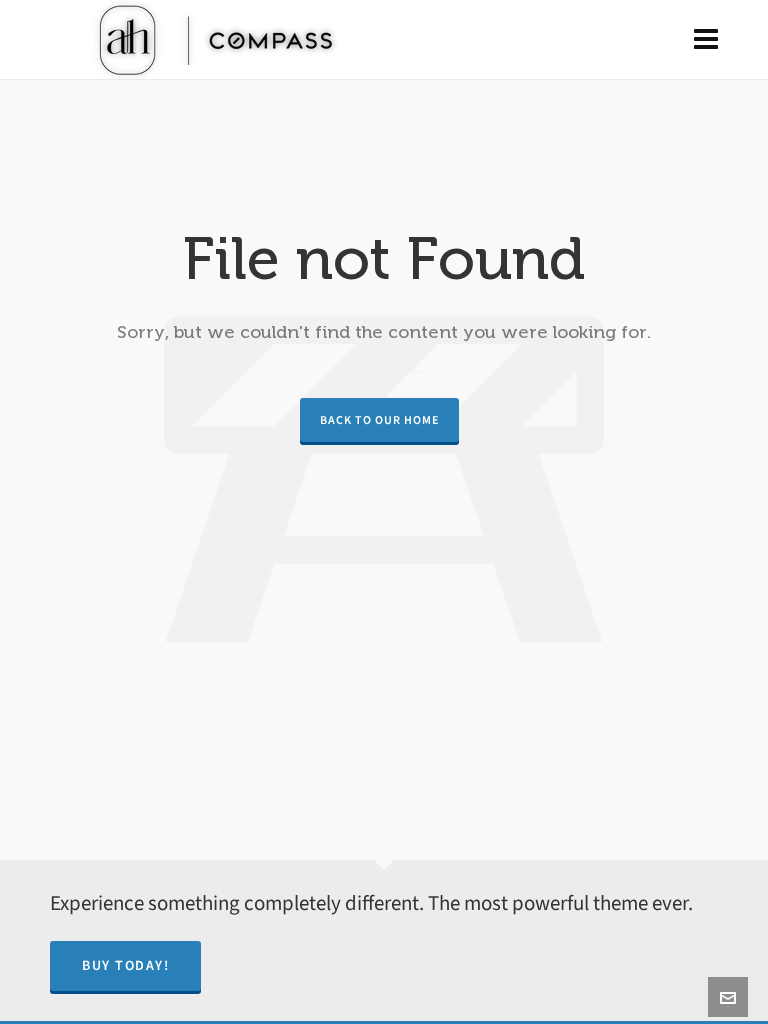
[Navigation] (706, 40)
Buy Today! (125, 965)
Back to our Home (379, 420)
